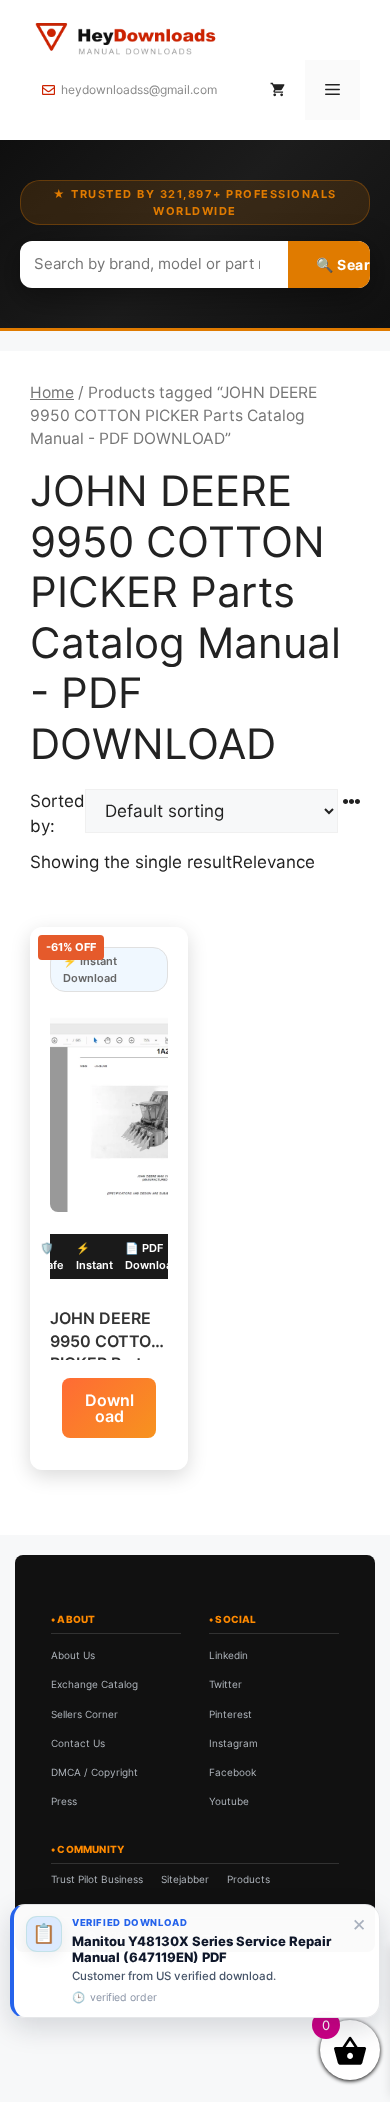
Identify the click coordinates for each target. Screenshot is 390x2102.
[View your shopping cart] (277, 90)
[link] (195, 1961)
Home (52, 392)
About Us (73, 1655)
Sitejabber (185, 1879)
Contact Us (78, 1743)
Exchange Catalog (94, 1684)
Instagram (233, 1743)
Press (64, 1801)
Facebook (232, 1772)
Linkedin (228, 1655)
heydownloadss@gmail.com (139, 89)
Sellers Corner (84, 1714)
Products (248, 1879)
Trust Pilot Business (97, 1879)
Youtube (229, 1801)
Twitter (225, 1684)
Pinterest (230, 1714)
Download (109, 1408)
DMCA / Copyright (94, 1772)
